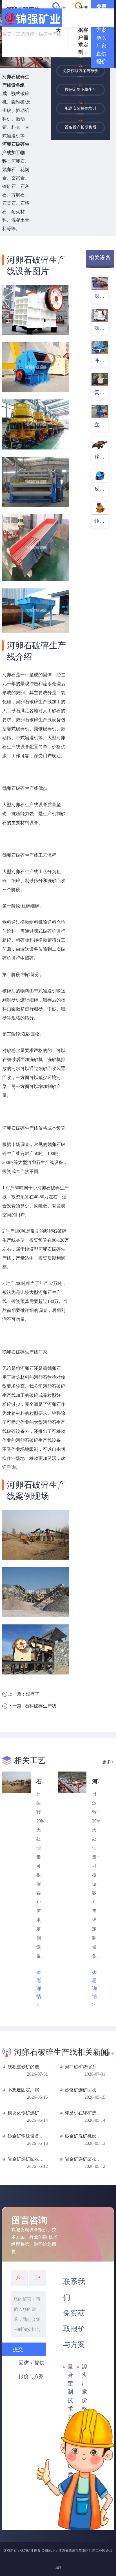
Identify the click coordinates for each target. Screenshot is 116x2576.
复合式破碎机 (101, 392)
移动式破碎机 (101, 457)
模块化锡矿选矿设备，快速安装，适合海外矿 (27, 2113)
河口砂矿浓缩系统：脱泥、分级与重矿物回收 (84, 2067)
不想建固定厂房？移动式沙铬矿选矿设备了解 (27, 2090)
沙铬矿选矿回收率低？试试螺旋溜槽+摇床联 (84, 2090)
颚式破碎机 (101, 328)
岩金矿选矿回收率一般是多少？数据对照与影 (27, 2159)
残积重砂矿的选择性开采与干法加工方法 (27, 2067)
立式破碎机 (101, 425)
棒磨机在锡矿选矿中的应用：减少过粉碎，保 (84, 2113)
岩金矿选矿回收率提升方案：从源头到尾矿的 (84, 2159)
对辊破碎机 (101, 296)
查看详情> (39, 1989)
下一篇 (32, 1706)
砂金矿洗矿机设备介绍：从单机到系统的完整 (84, 2136)
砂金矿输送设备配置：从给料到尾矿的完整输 (27, 2136)
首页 (7, 34)
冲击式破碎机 (101, 360)
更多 (108, 1762)
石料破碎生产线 (40, 1781)
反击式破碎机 (101, 489)
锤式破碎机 (101, 521)
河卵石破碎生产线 (96, 1781)
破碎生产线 (50, 34)
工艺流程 (25, 34)
